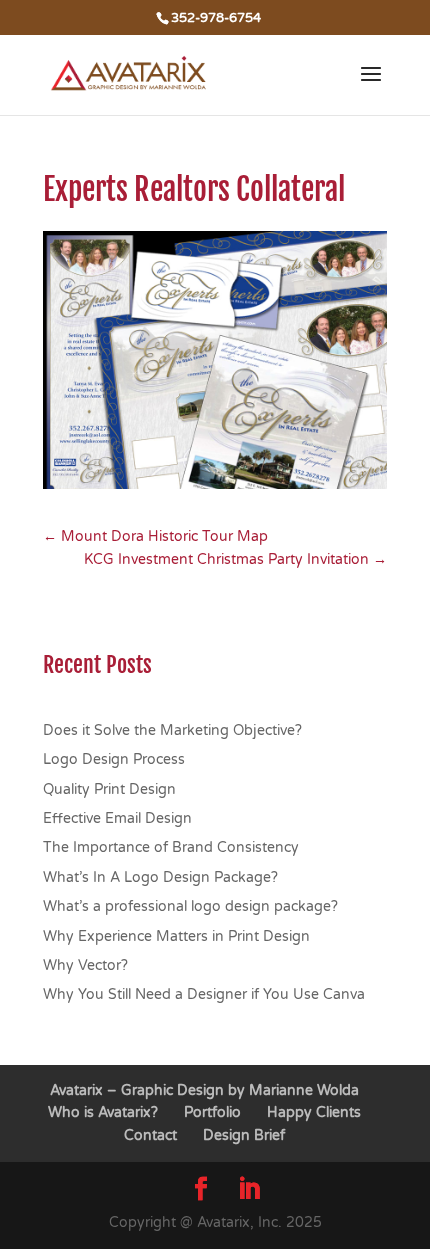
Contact (150, 1135)
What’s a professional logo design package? (190, 906)
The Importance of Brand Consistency (171, 847)
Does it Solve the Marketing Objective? (172, 730)
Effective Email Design (117, 818)
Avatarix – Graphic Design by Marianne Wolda (204, 1090)
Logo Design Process (114, 759)
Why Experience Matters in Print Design (176, 936)
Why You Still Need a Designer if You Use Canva (204, 994)
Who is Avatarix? (103, 1112)
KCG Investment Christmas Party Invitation (235, 559)
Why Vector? (85, 965)
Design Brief (244, 1135)
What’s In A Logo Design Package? (160, 877)
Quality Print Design (109, 789)
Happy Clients (314, 1112)
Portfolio (212, 1112)
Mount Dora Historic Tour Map (155, 536)
